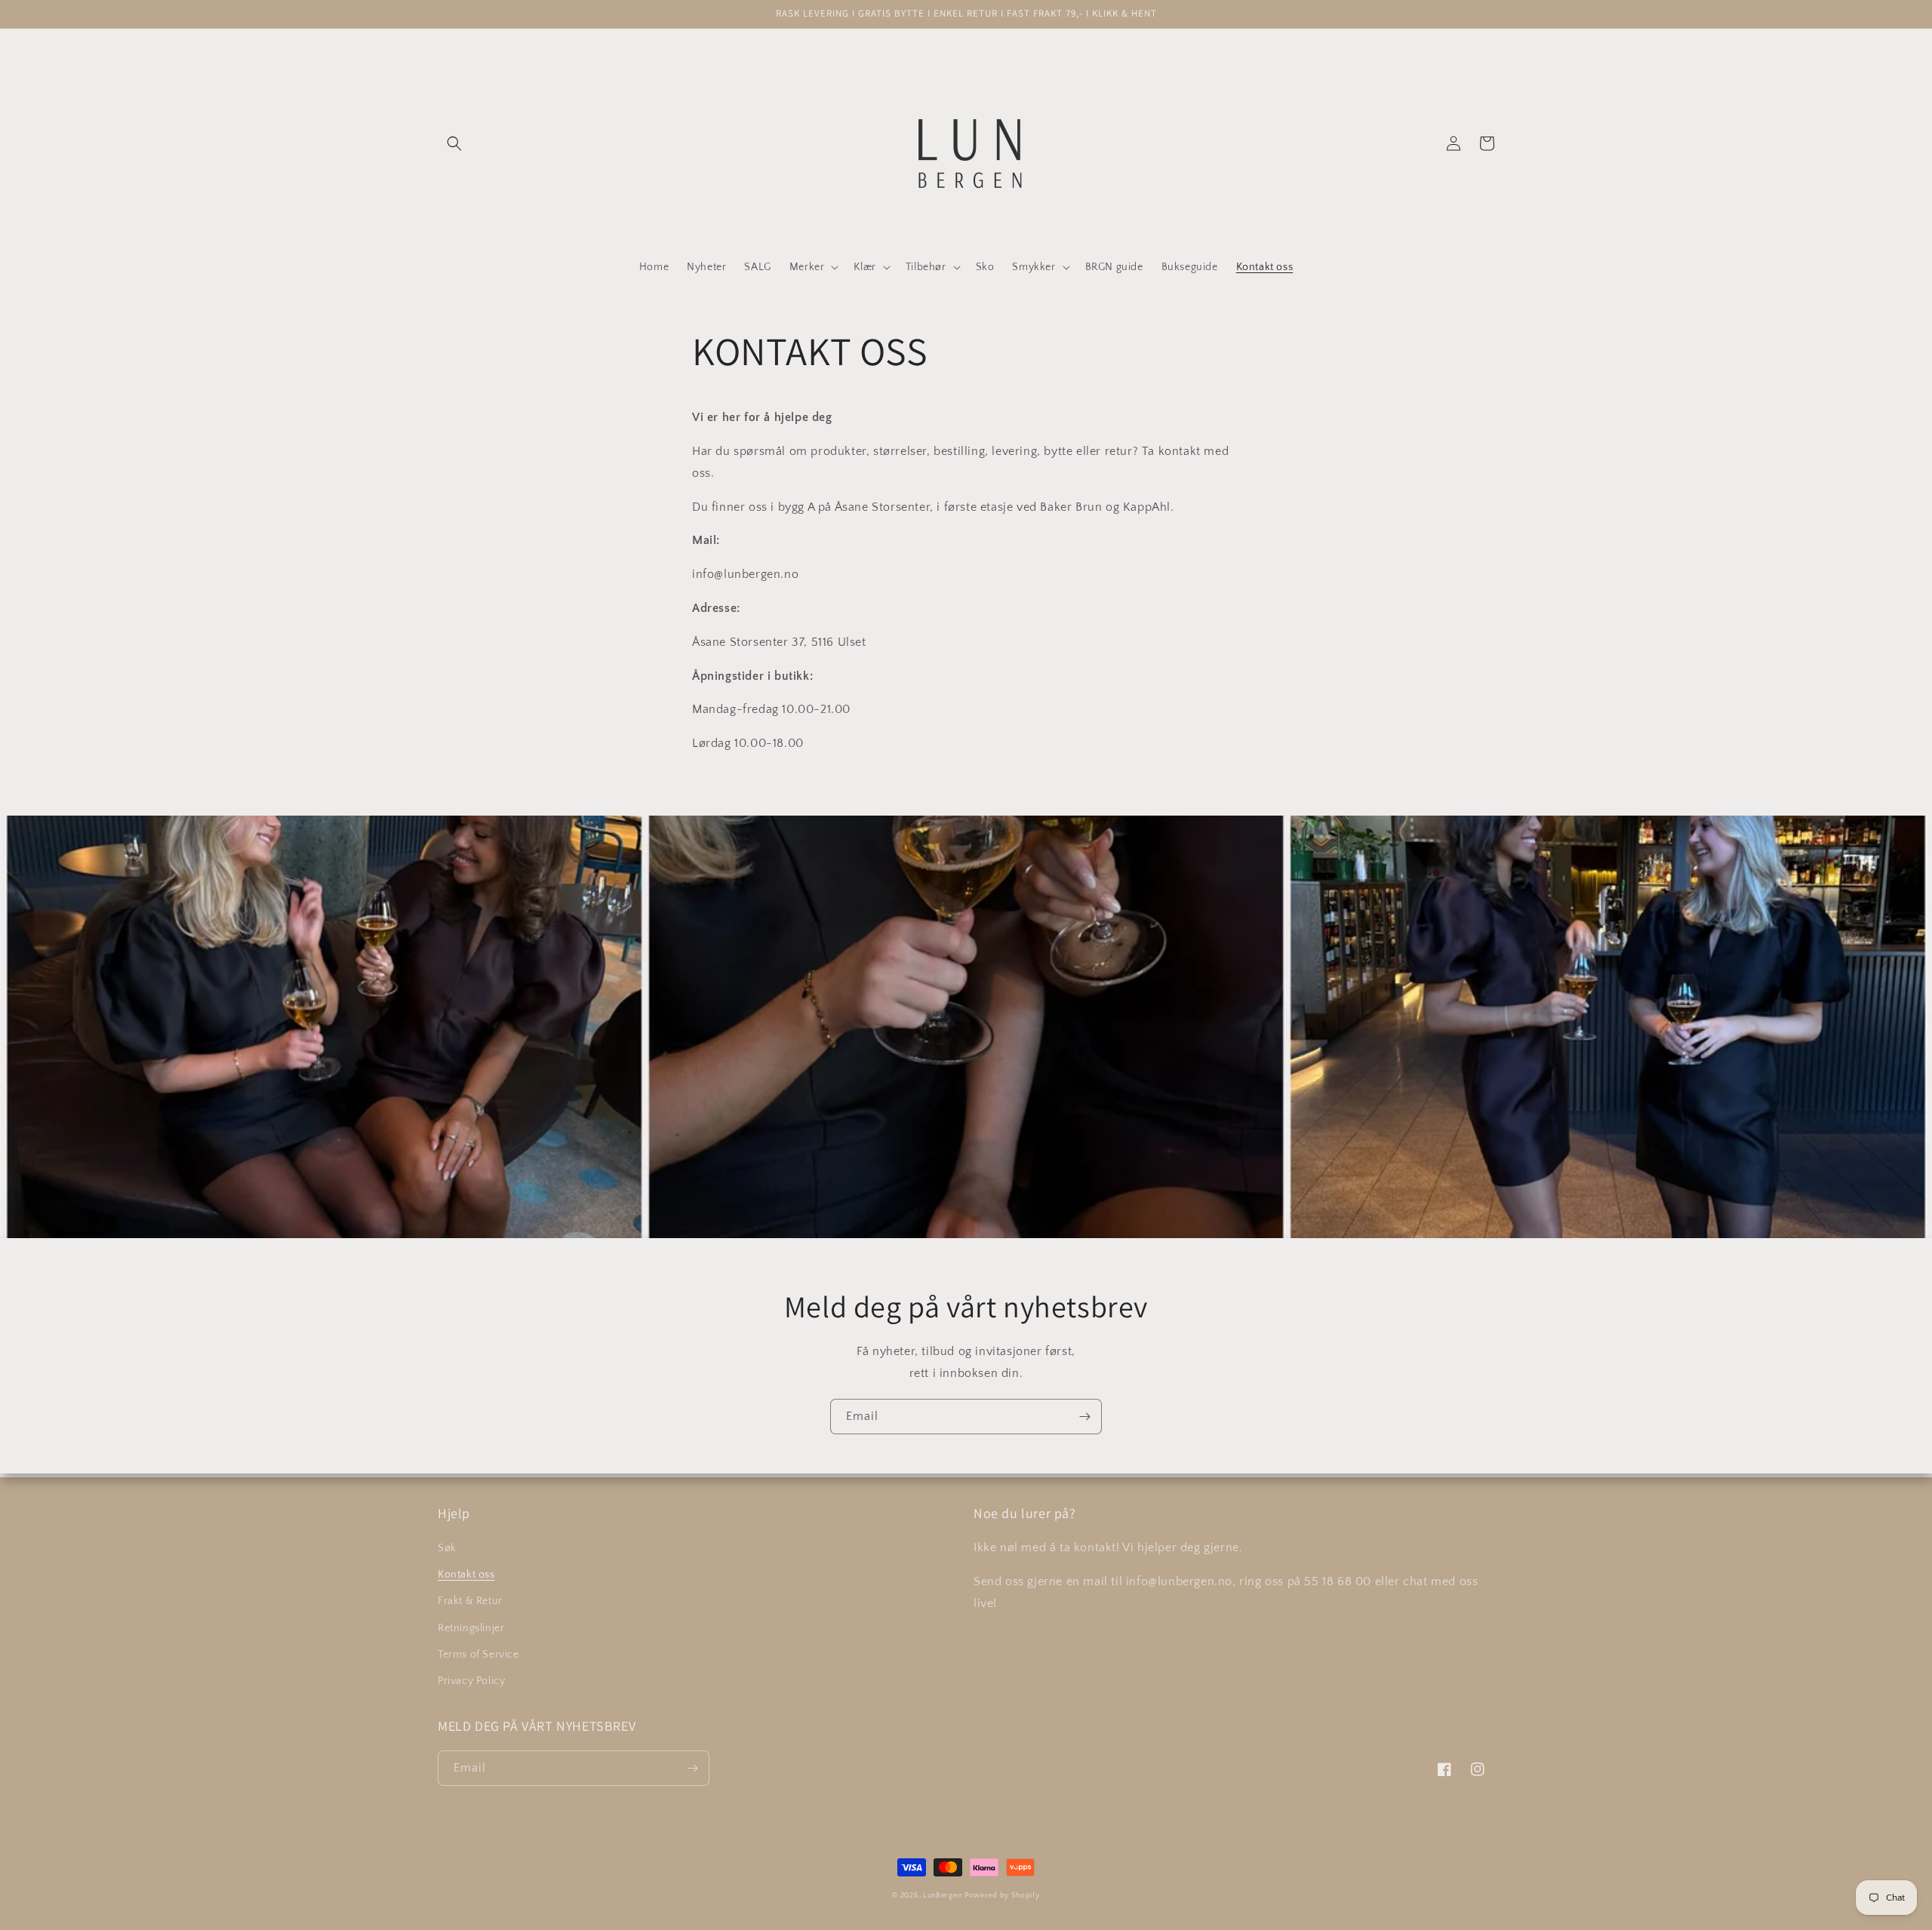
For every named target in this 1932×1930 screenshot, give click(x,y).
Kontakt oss (466, 1575)
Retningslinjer (471, 1628)
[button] (454, 143)
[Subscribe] (1084, 1417)
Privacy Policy (471, 1681)
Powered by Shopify (1002, 1896)
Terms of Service (478, 1655)
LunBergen (942, 1896)
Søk (447, 1548)
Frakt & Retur (470, 1601)
